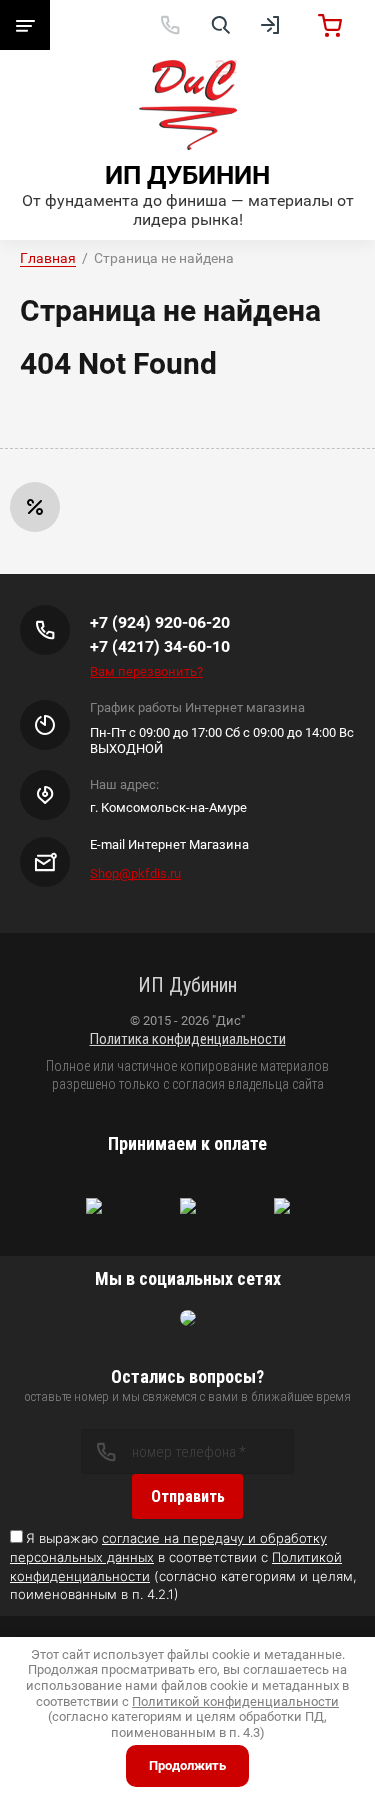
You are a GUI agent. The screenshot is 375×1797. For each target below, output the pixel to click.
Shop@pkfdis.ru (135, 873)
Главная (48, 258)
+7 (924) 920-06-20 (160, 622)
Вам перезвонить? (146, 671)
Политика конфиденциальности (188, 1039)
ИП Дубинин (187, 175)
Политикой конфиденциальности (235, 1701)
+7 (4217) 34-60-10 (160, 646)
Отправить (188, 1496)
